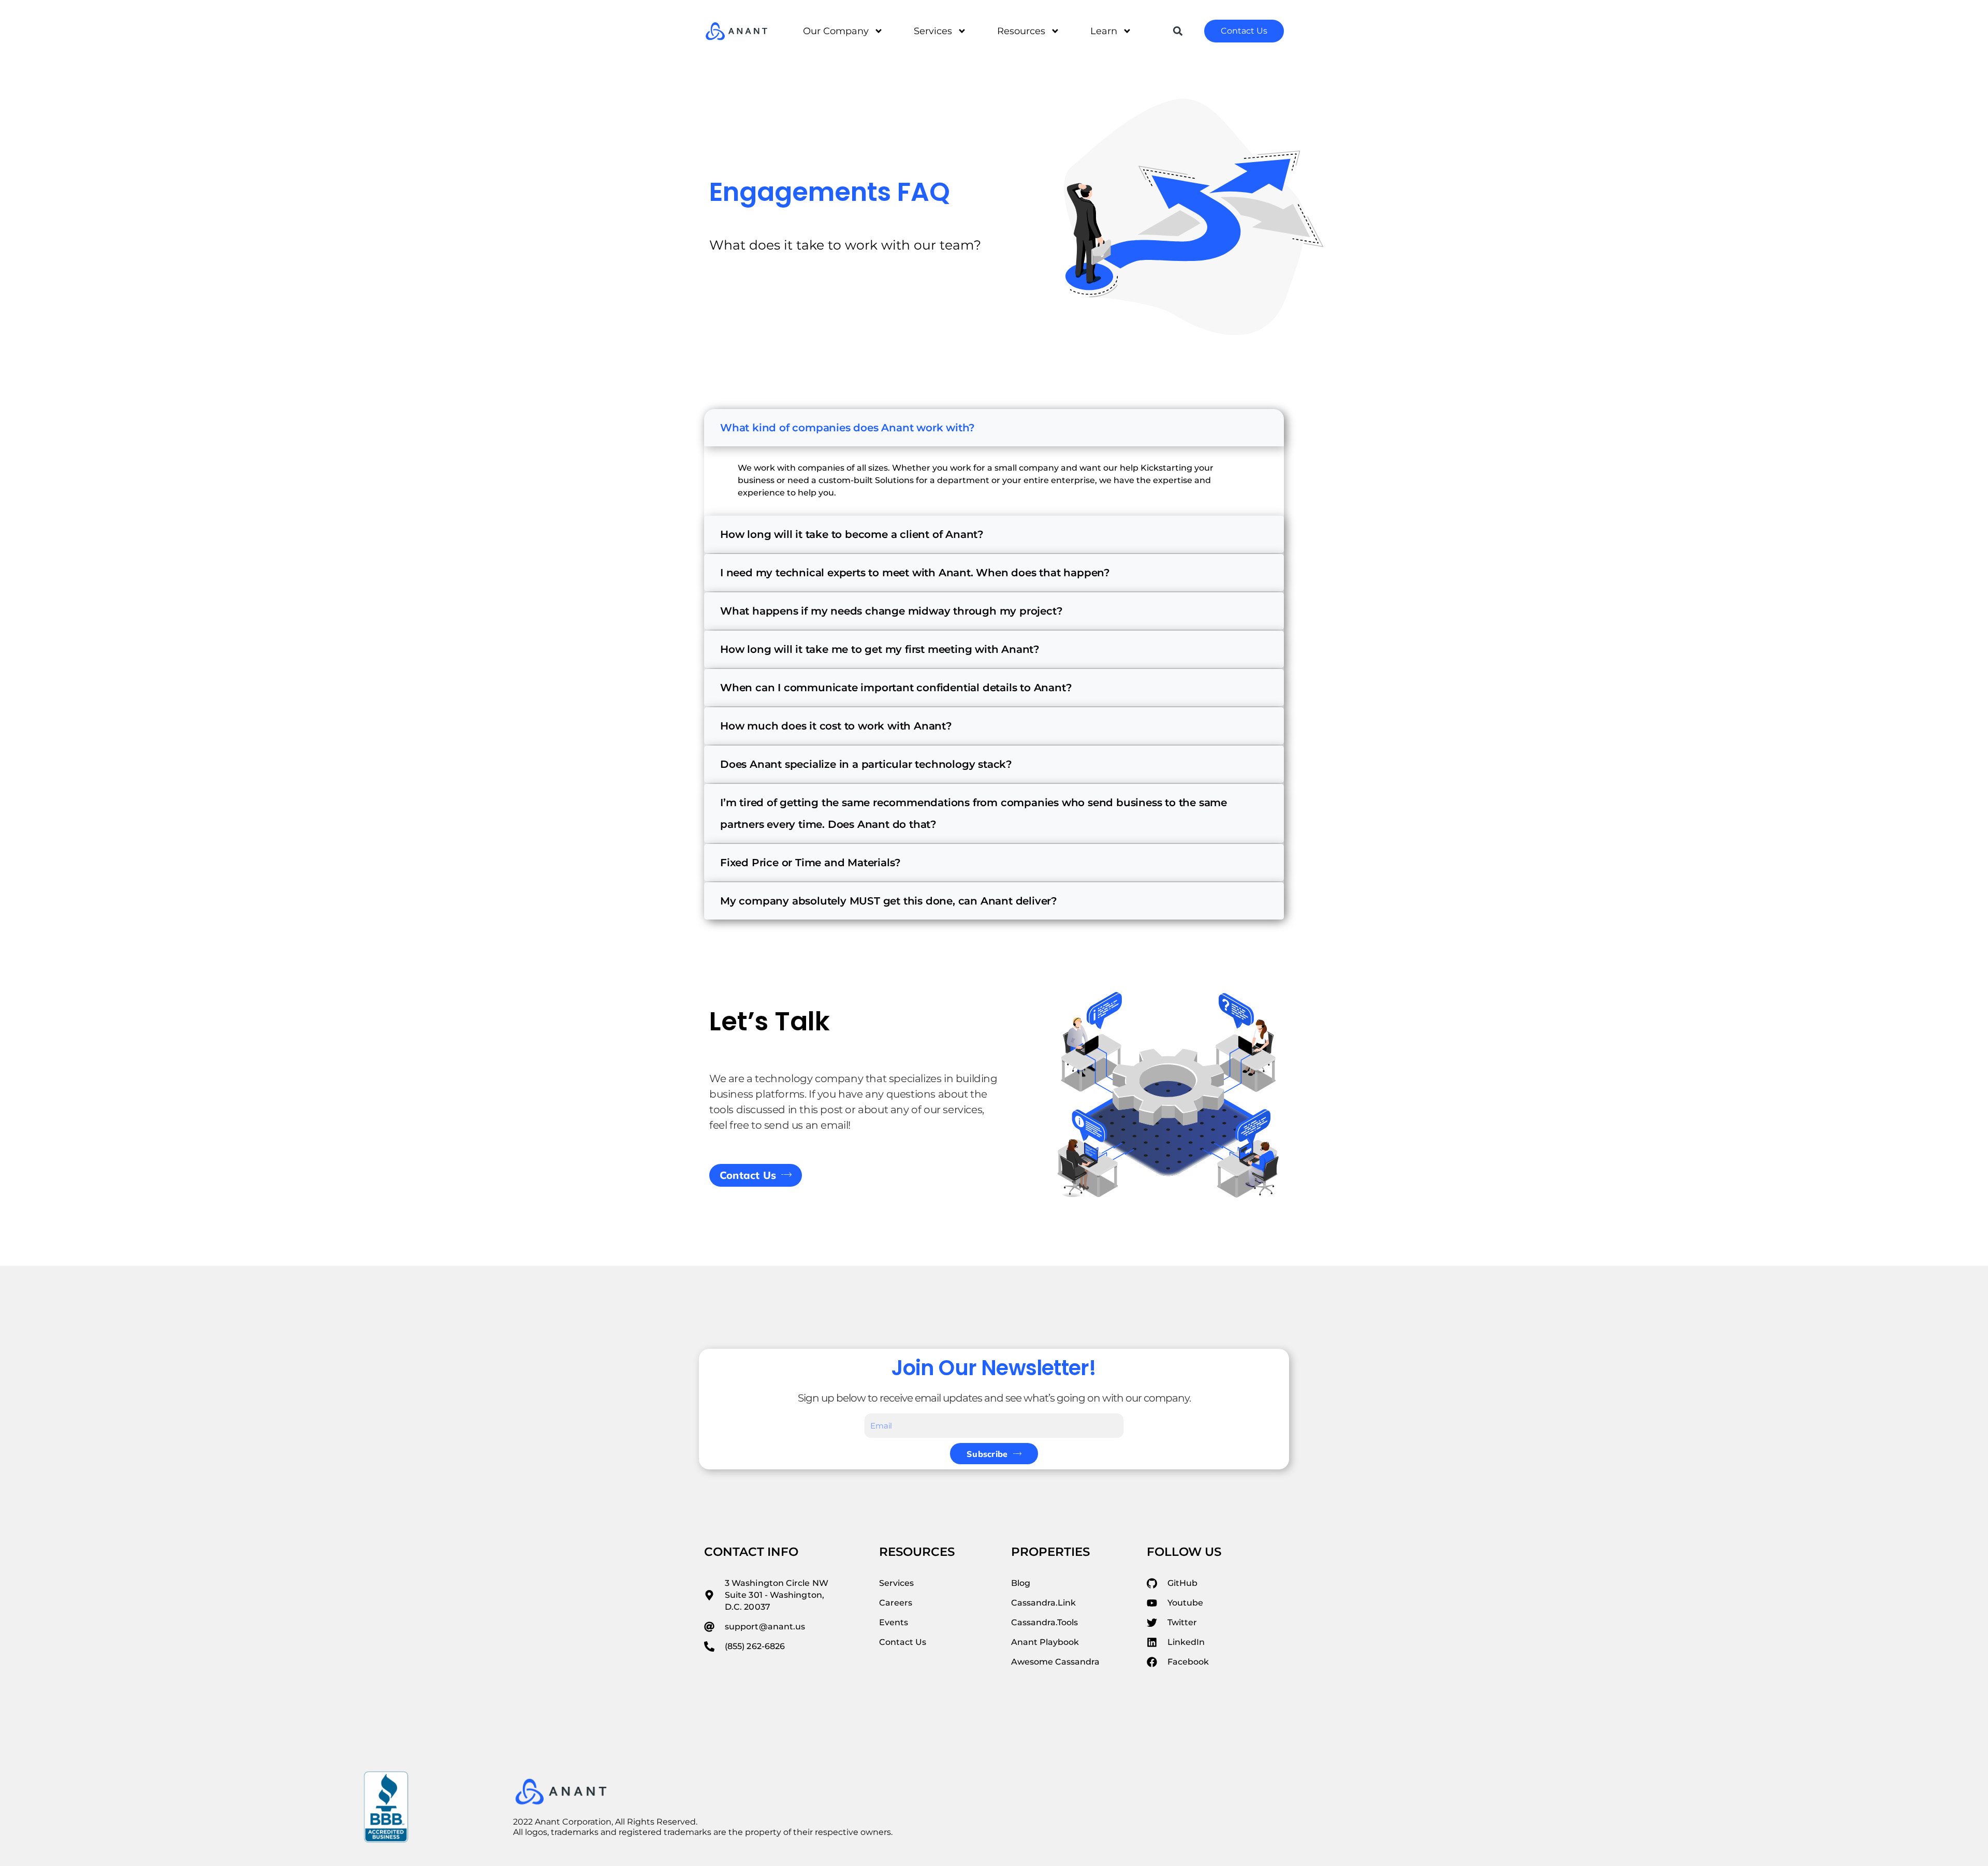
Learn (1104, 31)
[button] (1178, 31)
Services (933, 31)
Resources (1021, 31)
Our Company (836, 31)
